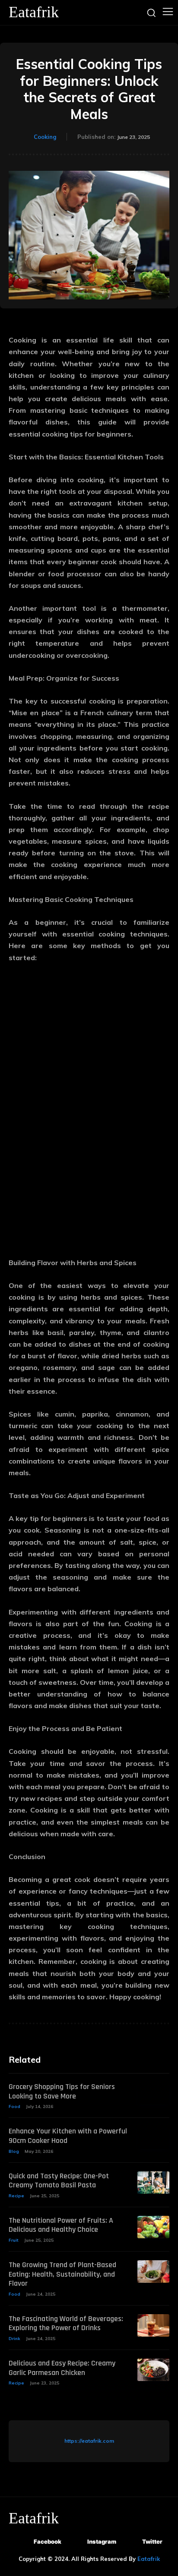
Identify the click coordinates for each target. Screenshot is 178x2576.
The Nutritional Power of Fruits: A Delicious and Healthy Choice (61, 2225)
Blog (14, 2151)
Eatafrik (149, 2559)
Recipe (16, 2196)
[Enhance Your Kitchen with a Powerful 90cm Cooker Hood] (153, 2138)
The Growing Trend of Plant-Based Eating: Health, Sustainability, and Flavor (62, 2274)
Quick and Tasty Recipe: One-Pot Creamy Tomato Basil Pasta (59, 2181)
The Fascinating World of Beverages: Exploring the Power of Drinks (66, 2323)
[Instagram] (76, 2542)
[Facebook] (22, 2542)
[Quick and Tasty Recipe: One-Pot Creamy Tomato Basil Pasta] (153, 2183)
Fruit (14, 2240)
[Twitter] (130, 2542)
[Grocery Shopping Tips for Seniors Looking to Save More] (153, 2093)
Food (14, 2106)
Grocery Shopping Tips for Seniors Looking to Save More (62, 2091)
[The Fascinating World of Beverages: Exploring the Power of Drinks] (153, 2325)
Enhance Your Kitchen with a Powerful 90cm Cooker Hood (68, 2136)
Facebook (48, 2541)
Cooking (45, 137)
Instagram (102, 2541)
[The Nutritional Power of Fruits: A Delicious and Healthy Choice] (153, 2227)
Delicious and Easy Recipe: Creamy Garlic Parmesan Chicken (62, 2368)
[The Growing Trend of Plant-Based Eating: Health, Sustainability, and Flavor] (153, 2271)
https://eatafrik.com (89, 2441)
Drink (14, 2339)
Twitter (152, 2541)
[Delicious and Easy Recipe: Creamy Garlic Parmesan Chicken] (153, 2370)
